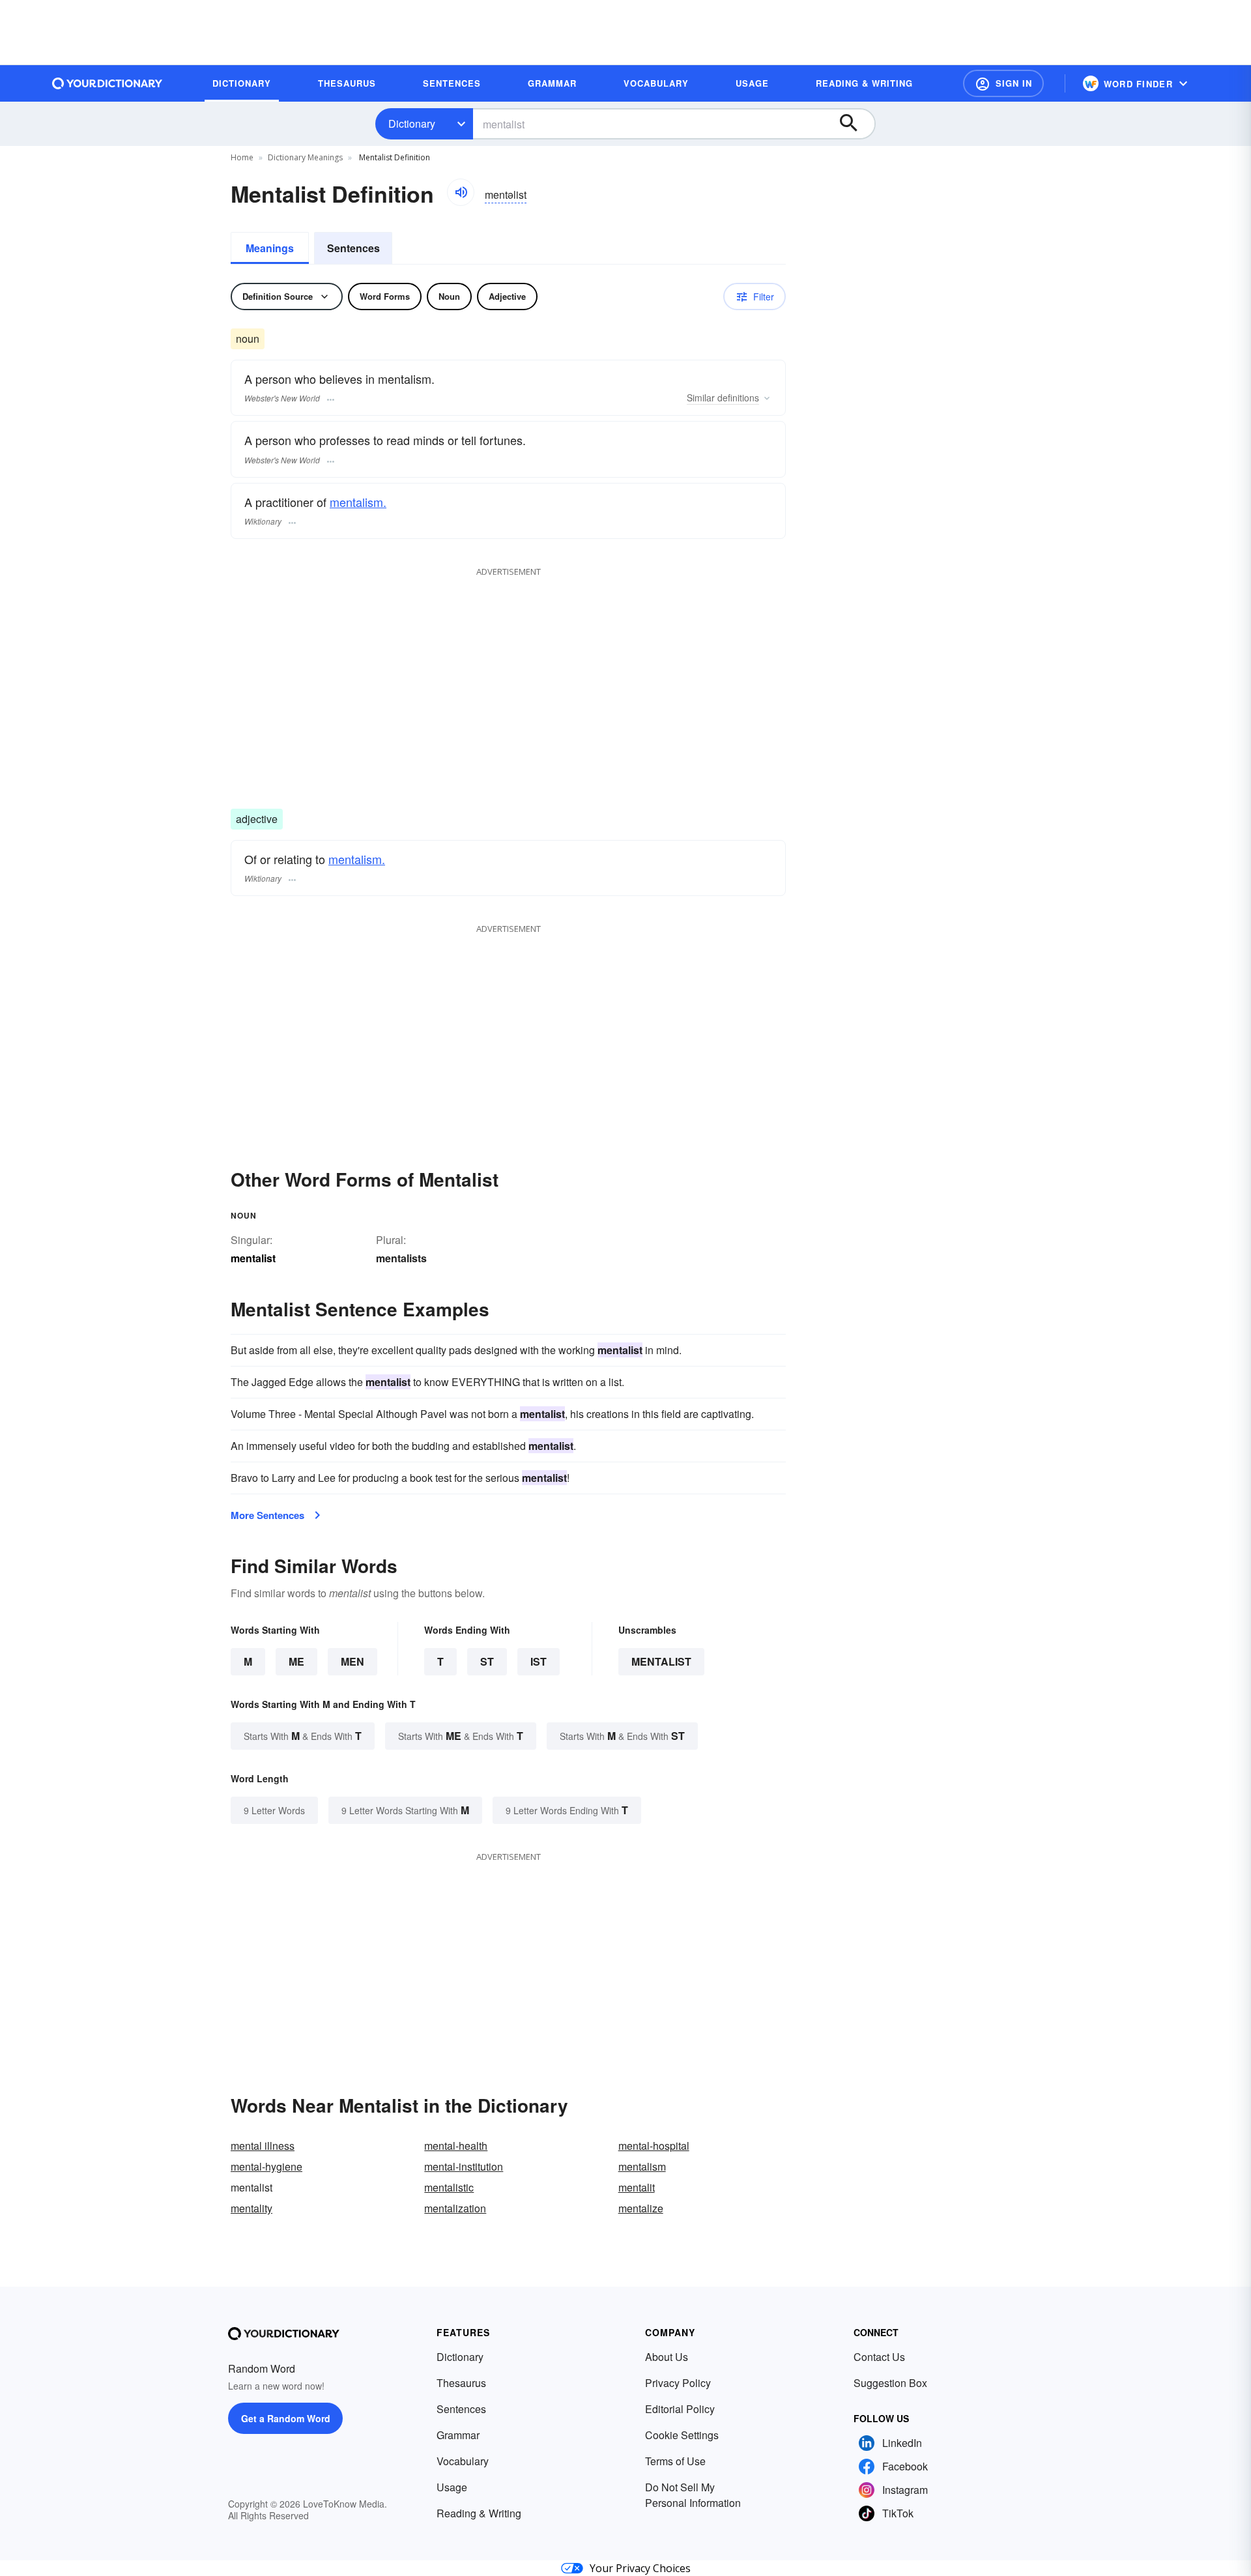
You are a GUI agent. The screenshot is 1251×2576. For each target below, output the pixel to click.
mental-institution (464, 2166)
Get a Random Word (286, 2418)
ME (296, 1661)
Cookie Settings (682, 2435)
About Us (667, 2357)
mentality (252, 2208)
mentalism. (358, 502)
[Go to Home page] (108, 83)
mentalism (642, 2166)
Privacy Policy (678, 2383)
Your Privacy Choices (640, 2568)
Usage (452, 2487)
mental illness (263, 2146)
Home (242, 157)
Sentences (353, 248)
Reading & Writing (479, 2513)
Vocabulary (463, 2461)
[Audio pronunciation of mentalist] (461, 192)
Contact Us (879, 2357)
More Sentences (267, 1515)
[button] (1003, 83)
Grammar (458, 2435)
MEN (352, 1661)
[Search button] (855, 124)
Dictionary (412, 123)
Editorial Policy (680, 2409)
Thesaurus (461, 2383)
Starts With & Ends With (303, 1736)
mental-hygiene (266, 2166)
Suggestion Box (890, 2383)
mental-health (456, 2146)
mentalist (661, 1661)
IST (539, 1661)
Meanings (270, 248)
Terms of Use (675, 2461)
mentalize (641, 2208)
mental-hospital (654, 2146)
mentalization (455, 2208)
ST (487, 1661)
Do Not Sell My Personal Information (693, 2495)
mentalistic (449, 2187)
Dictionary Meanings (305, 157)
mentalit (637, 2187)
